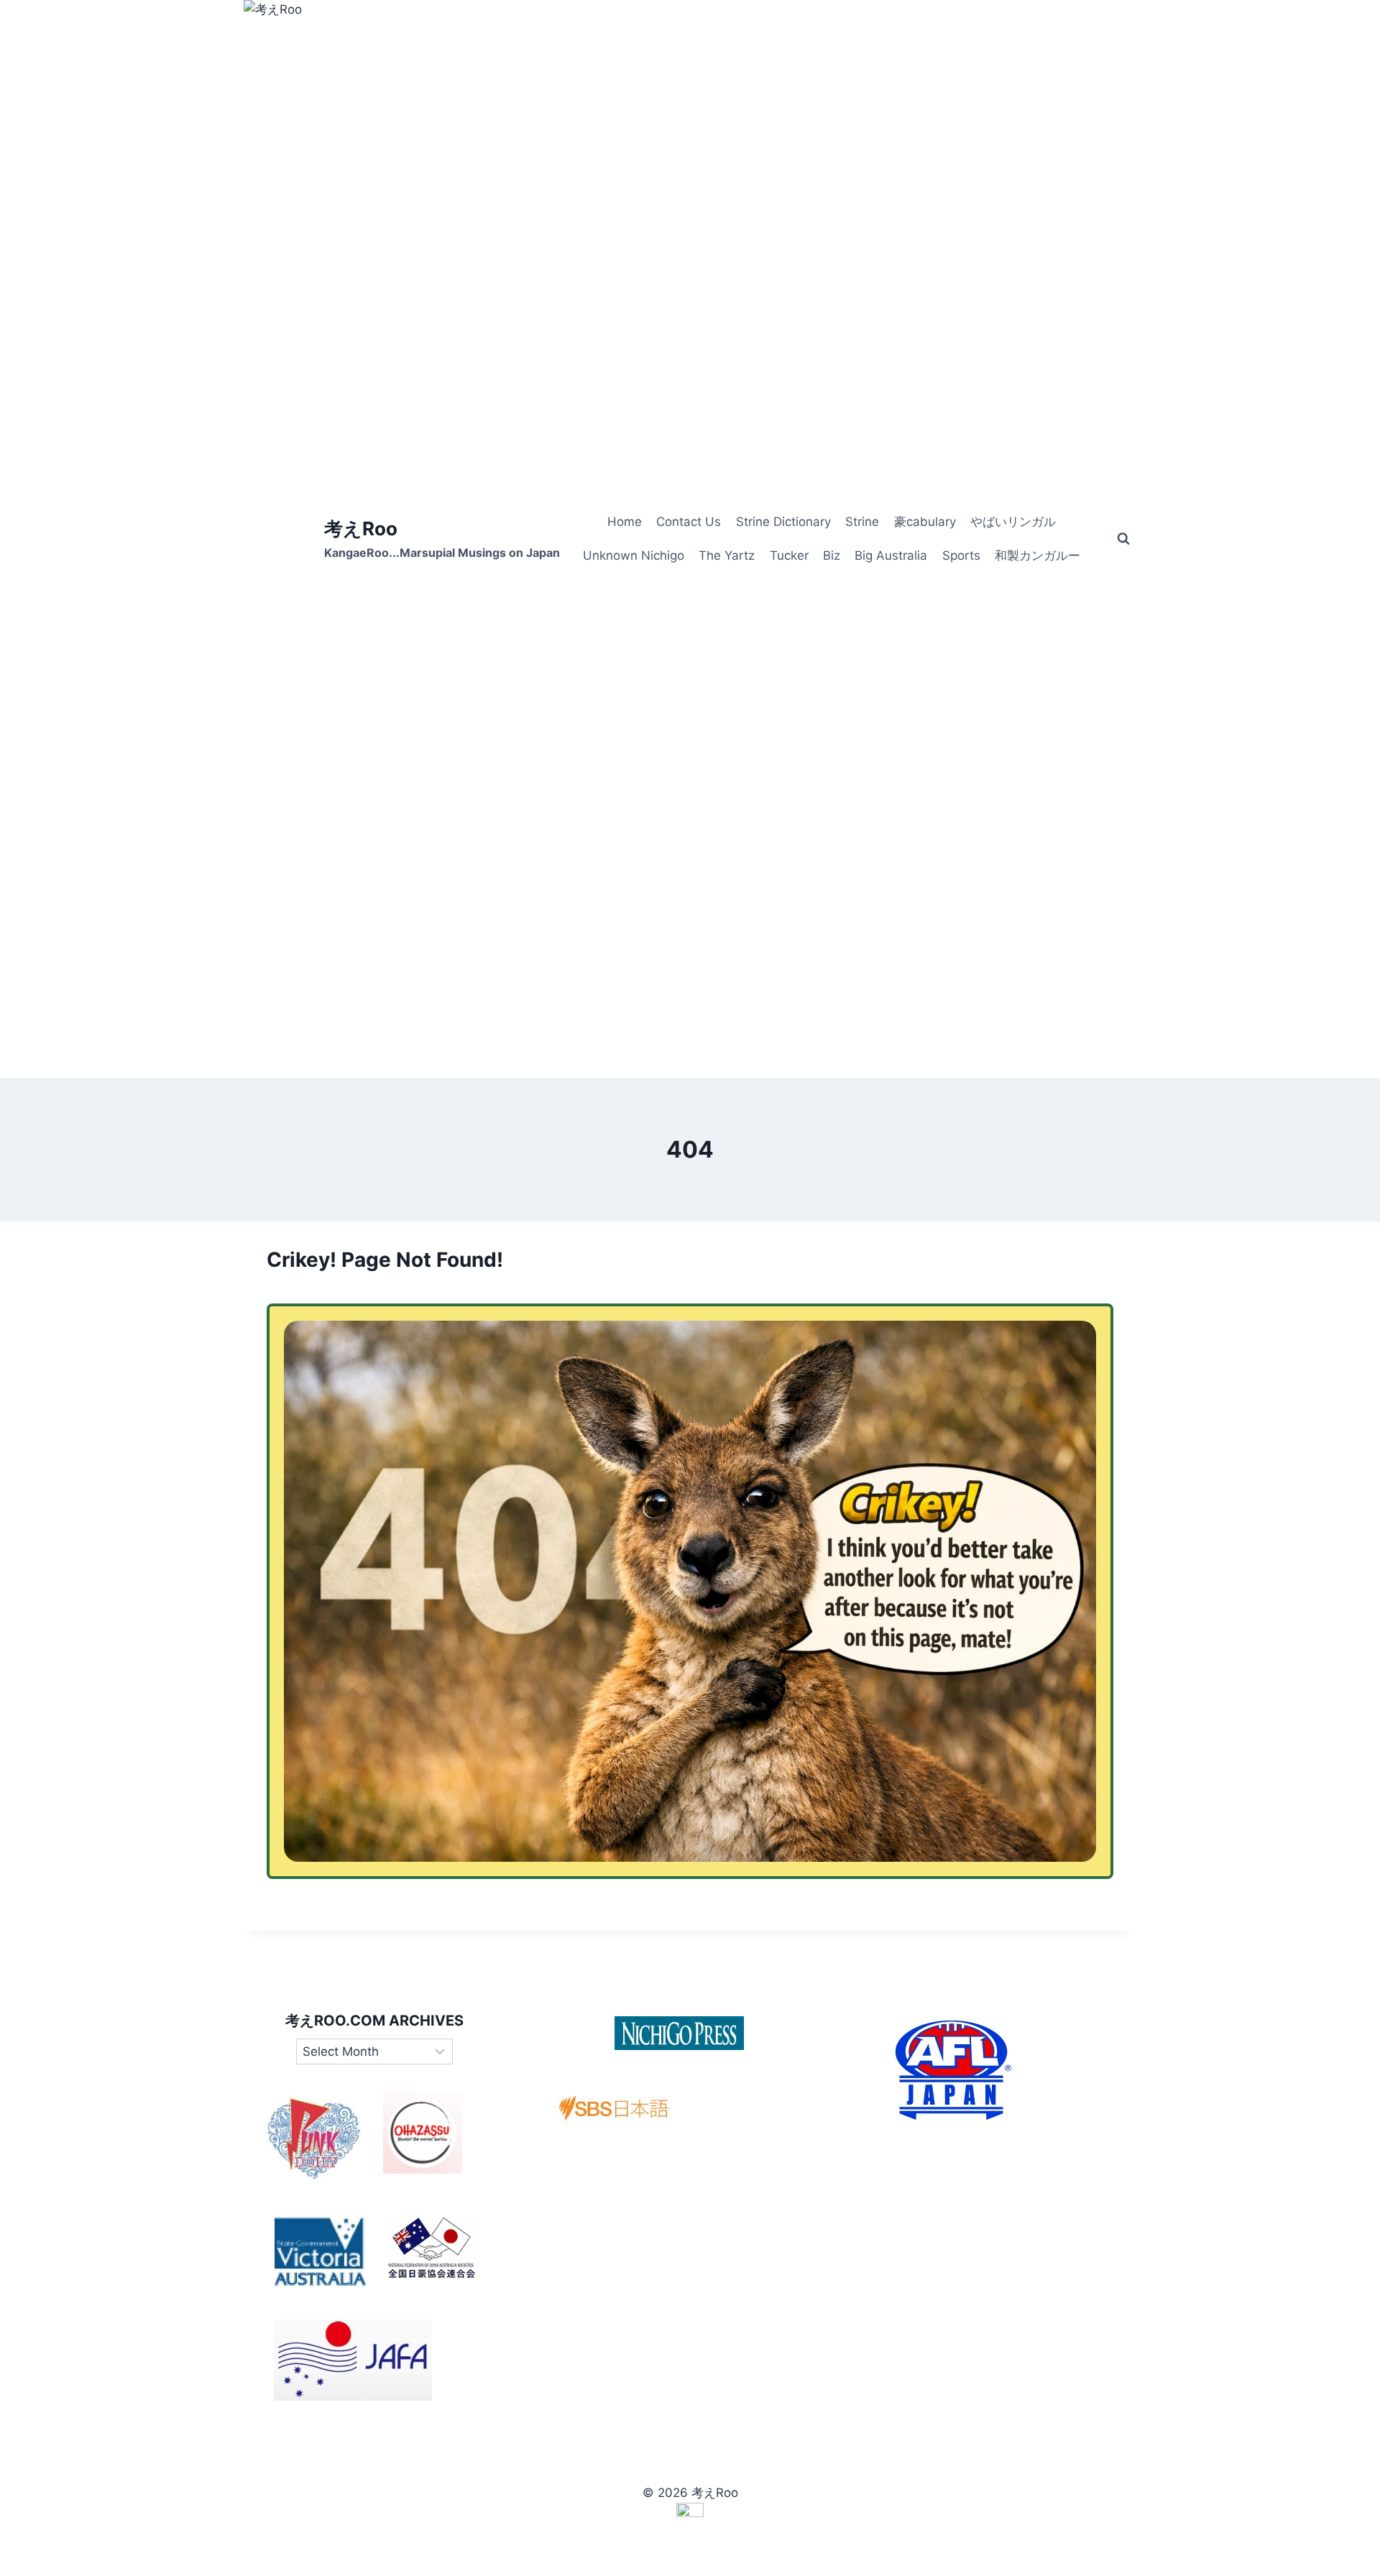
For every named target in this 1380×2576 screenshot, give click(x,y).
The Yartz (727, 555)
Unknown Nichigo (634, 555)
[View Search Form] (1123, 539)
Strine (862, 522)
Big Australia (891, 555)
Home (625, 522)
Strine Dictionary (783, 522)
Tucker (789, 555)
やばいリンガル (1013, 522)
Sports (961, 555)
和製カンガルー (1038, 555)
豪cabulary (925, 522)
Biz (832, 555)
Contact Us (689, 522)
